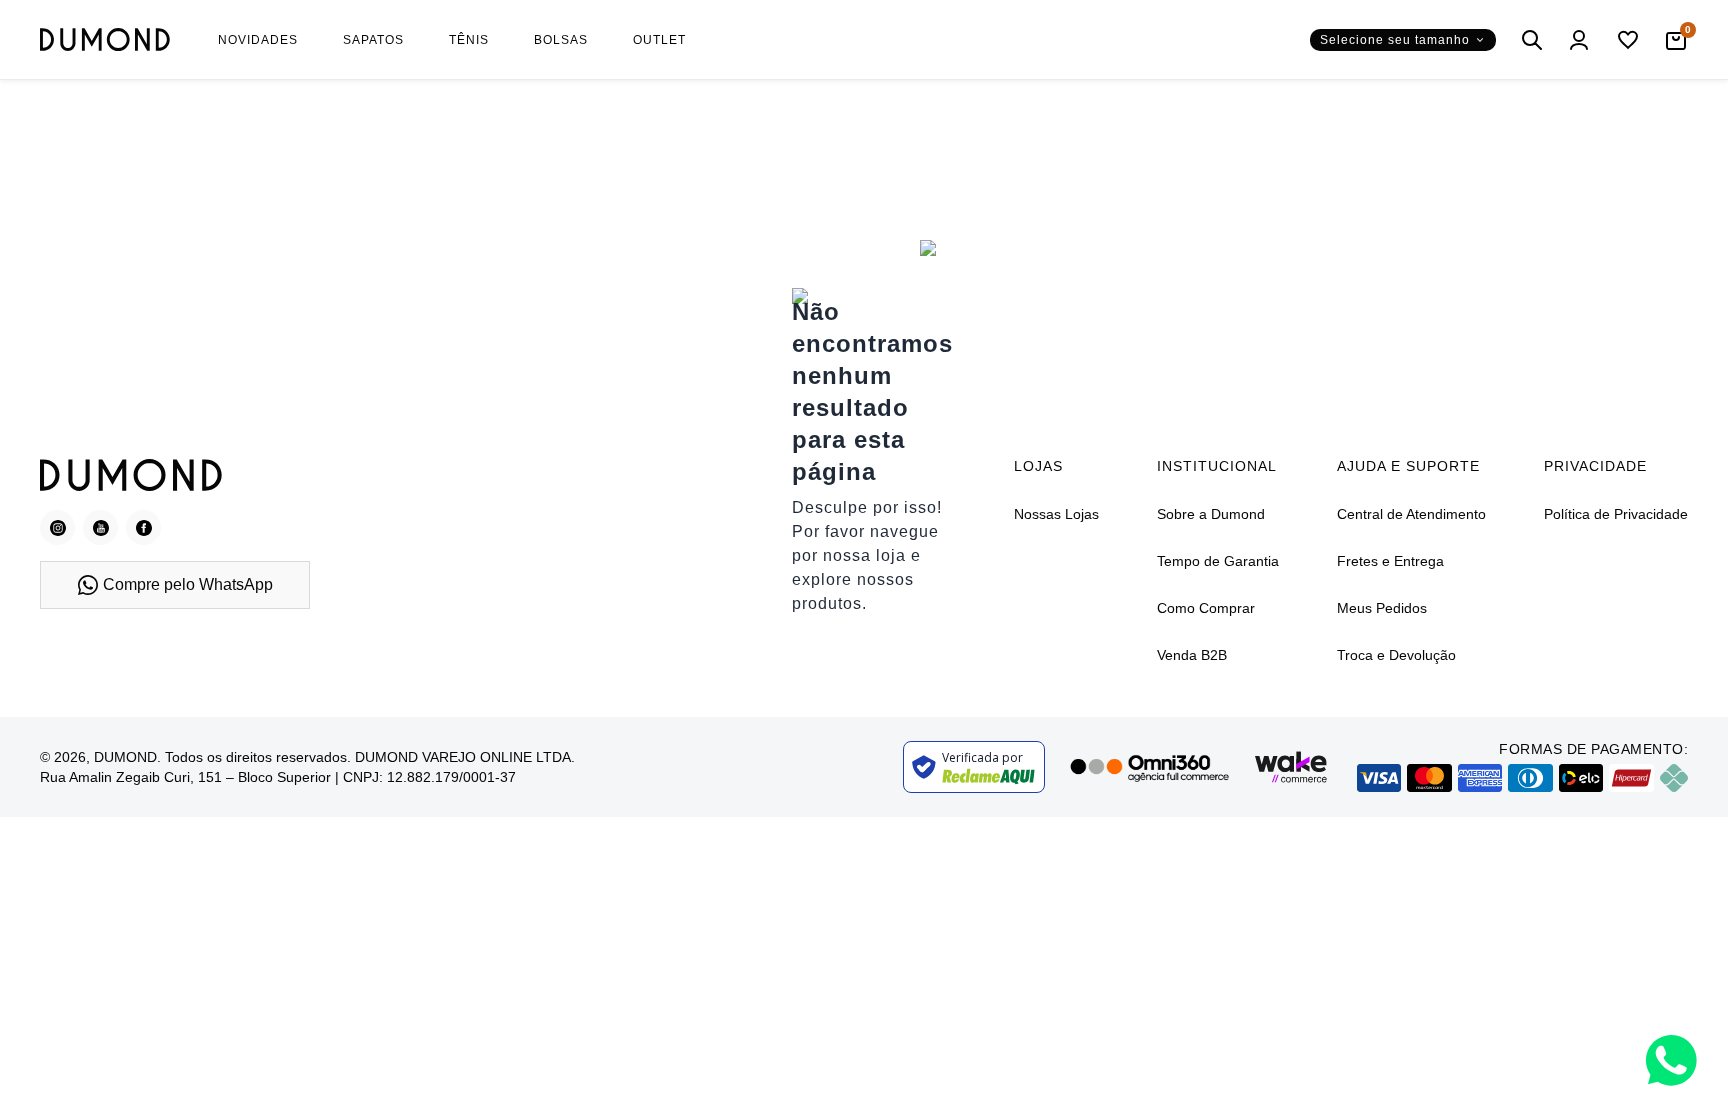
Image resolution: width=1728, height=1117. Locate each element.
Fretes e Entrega (1390, 561)
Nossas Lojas (1056, 514)
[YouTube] (100, 527)
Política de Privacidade (1616, 514)
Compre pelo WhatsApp (188, 584)
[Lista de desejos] (1628, 40)
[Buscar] (1532, 40)
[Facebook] (143, 527)
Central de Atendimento (1411, 514)
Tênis (469, 40)
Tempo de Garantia (1218, 561)
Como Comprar (1206, 608)
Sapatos (373, 40)
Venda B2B (1192, 655)
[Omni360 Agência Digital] (1149, 767)
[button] (1403, 40)
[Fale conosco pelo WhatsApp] (1671, 1060)
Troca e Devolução (1396, 655)
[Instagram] (57, 527)
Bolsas (561, 40)
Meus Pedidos (1382, 608)
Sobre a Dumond (1211, 514)
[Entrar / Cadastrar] (1580, 40)
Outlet (659, 40)
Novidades (258, 40)
